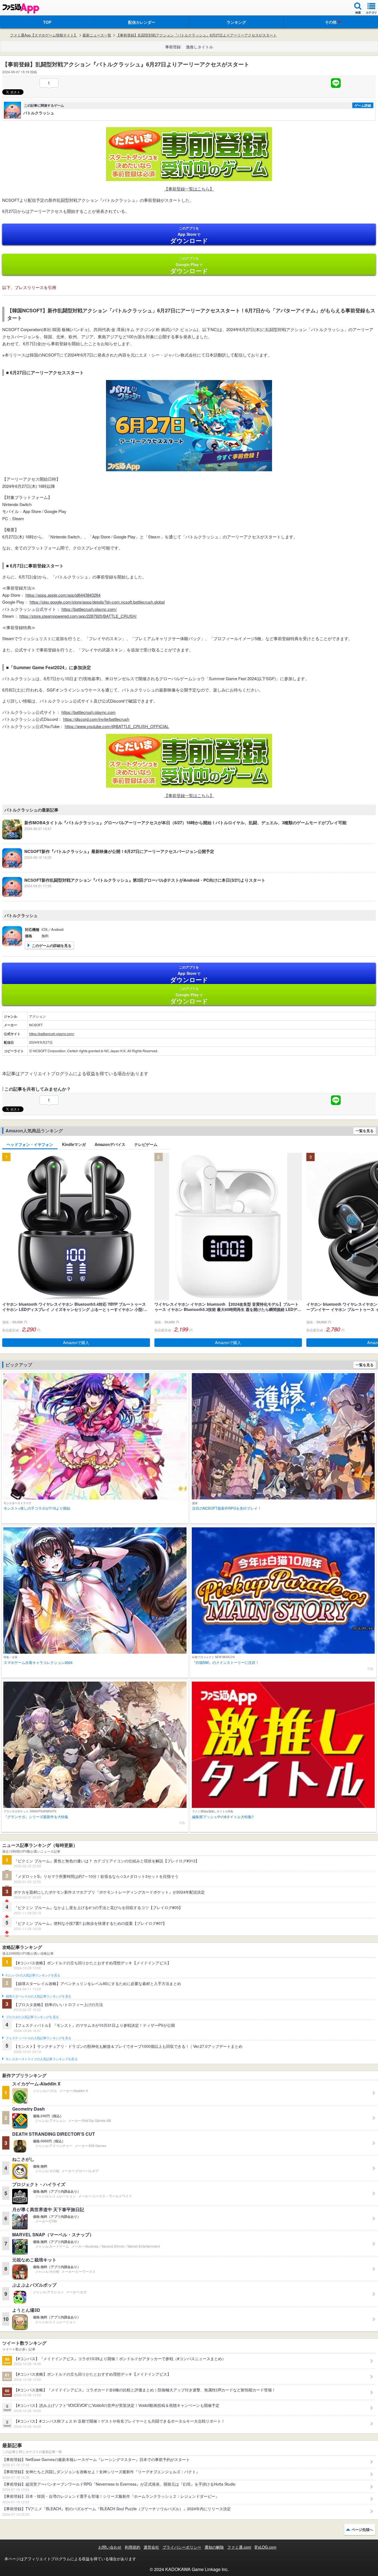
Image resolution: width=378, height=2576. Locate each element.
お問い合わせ (110, 2547)
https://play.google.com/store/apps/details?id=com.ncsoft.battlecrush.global (97, 602)
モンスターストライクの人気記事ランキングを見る (42, 2059)
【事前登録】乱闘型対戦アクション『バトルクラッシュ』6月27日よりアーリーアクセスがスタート (196, 35)
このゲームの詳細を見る (52, 945)
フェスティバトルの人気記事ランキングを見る (38, 2038)
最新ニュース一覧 (97, 35)
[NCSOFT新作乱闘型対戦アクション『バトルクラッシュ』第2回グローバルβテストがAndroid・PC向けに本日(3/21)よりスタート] (134, 895)
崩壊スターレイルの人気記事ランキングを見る (38, 1996)
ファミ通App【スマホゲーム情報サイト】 (44, 35)
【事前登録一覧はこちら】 (189, 189)
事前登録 (173, 47)
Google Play (189, 265)
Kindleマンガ (74, 1144)
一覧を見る (365, 1131)
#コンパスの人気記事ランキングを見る (33, 1975)
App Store (189, 235)
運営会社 (151, 2547)
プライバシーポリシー (182, 2547)
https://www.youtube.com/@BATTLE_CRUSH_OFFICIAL (117, 726)
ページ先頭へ (362, 2529)
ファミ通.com (239, 2547)
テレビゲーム (146, 1144)
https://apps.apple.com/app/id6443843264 (63, 595)
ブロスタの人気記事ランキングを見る (32, 2017)
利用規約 (133, 2547)
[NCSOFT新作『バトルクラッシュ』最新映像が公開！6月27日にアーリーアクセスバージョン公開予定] (108, 866)
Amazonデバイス (110, 1144)
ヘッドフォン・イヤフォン (30, 1144)
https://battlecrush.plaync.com (89, 712)
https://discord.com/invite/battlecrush (96, 719)
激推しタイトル (200, 47)
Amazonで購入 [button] (76, 1342)
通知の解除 (214, 2547)
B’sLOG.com (266, 2547)
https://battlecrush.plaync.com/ (89, 609)
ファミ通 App (21, 8)
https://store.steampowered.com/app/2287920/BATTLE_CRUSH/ (78, 616)
